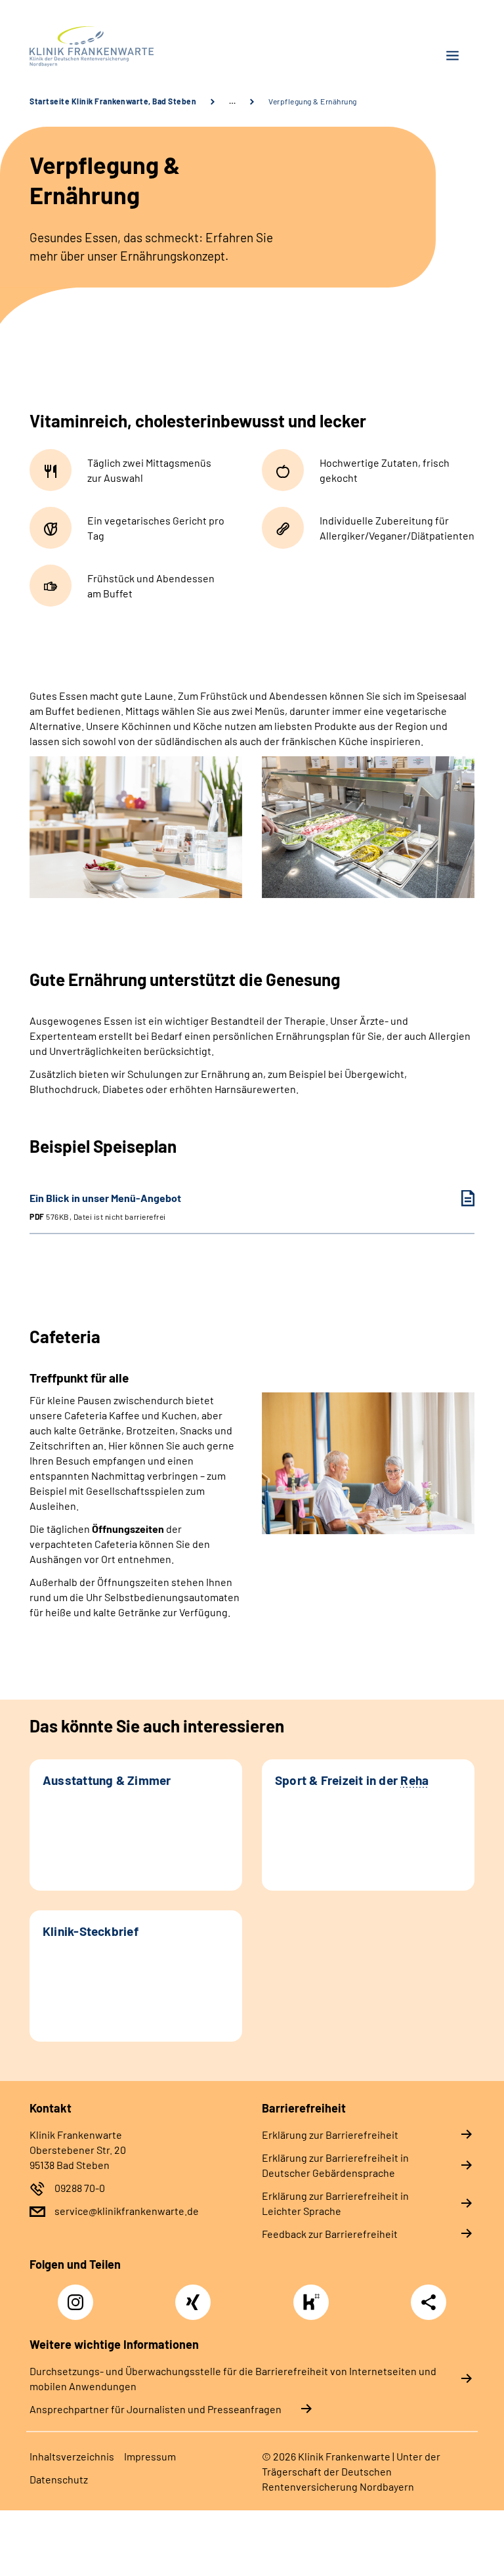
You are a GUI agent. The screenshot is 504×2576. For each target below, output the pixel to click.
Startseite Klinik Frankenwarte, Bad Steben (113, 101)
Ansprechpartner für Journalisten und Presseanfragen (156, 2409)
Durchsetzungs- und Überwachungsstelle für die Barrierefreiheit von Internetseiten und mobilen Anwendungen (233, 2378)
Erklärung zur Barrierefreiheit (330, 2135)
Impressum (150, 2456)
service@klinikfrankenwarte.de (127, 2211)
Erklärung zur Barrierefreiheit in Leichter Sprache (335, 2203)
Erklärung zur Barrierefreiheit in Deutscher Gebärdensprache (335, 2165)
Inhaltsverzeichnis (72, 2456)
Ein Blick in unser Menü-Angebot (105, 1206)
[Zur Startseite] (136, 47)
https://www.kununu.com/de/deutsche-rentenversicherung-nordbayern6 (314, 2306)
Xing (193, 2295)
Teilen (429, 2302)
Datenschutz (59, 2479)
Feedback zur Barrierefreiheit (330, 2234)
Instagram (79, 2295)
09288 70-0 (80, 2188)
